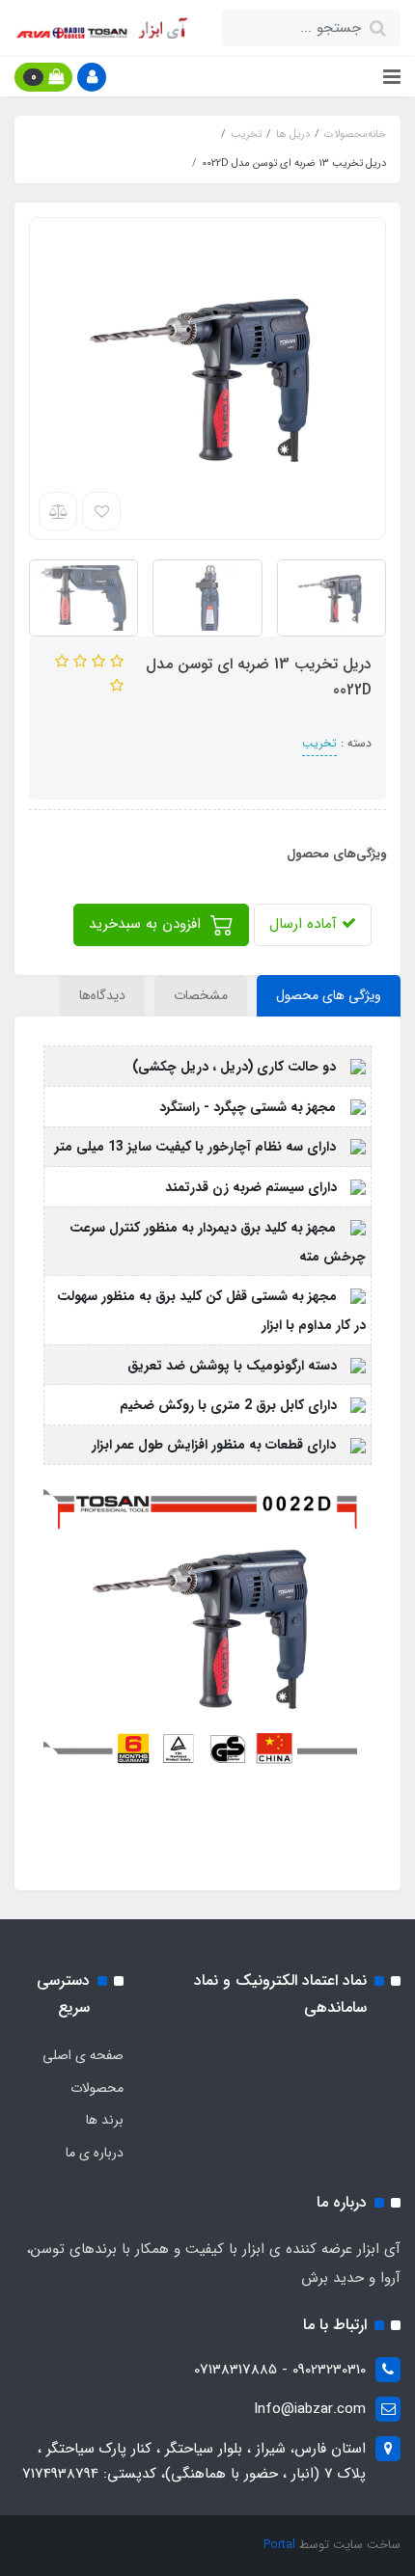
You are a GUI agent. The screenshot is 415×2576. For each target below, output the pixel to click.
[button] (92, 77)
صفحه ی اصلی (83, 2055)
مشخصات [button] (201, 995)
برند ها (105, 2120)
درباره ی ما (95, 2153)
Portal (279, 2545)
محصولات (97, 2088)
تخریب (319, 743)
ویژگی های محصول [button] (329, 995)
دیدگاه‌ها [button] (102, 995)
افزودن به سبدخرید (147, 924)
